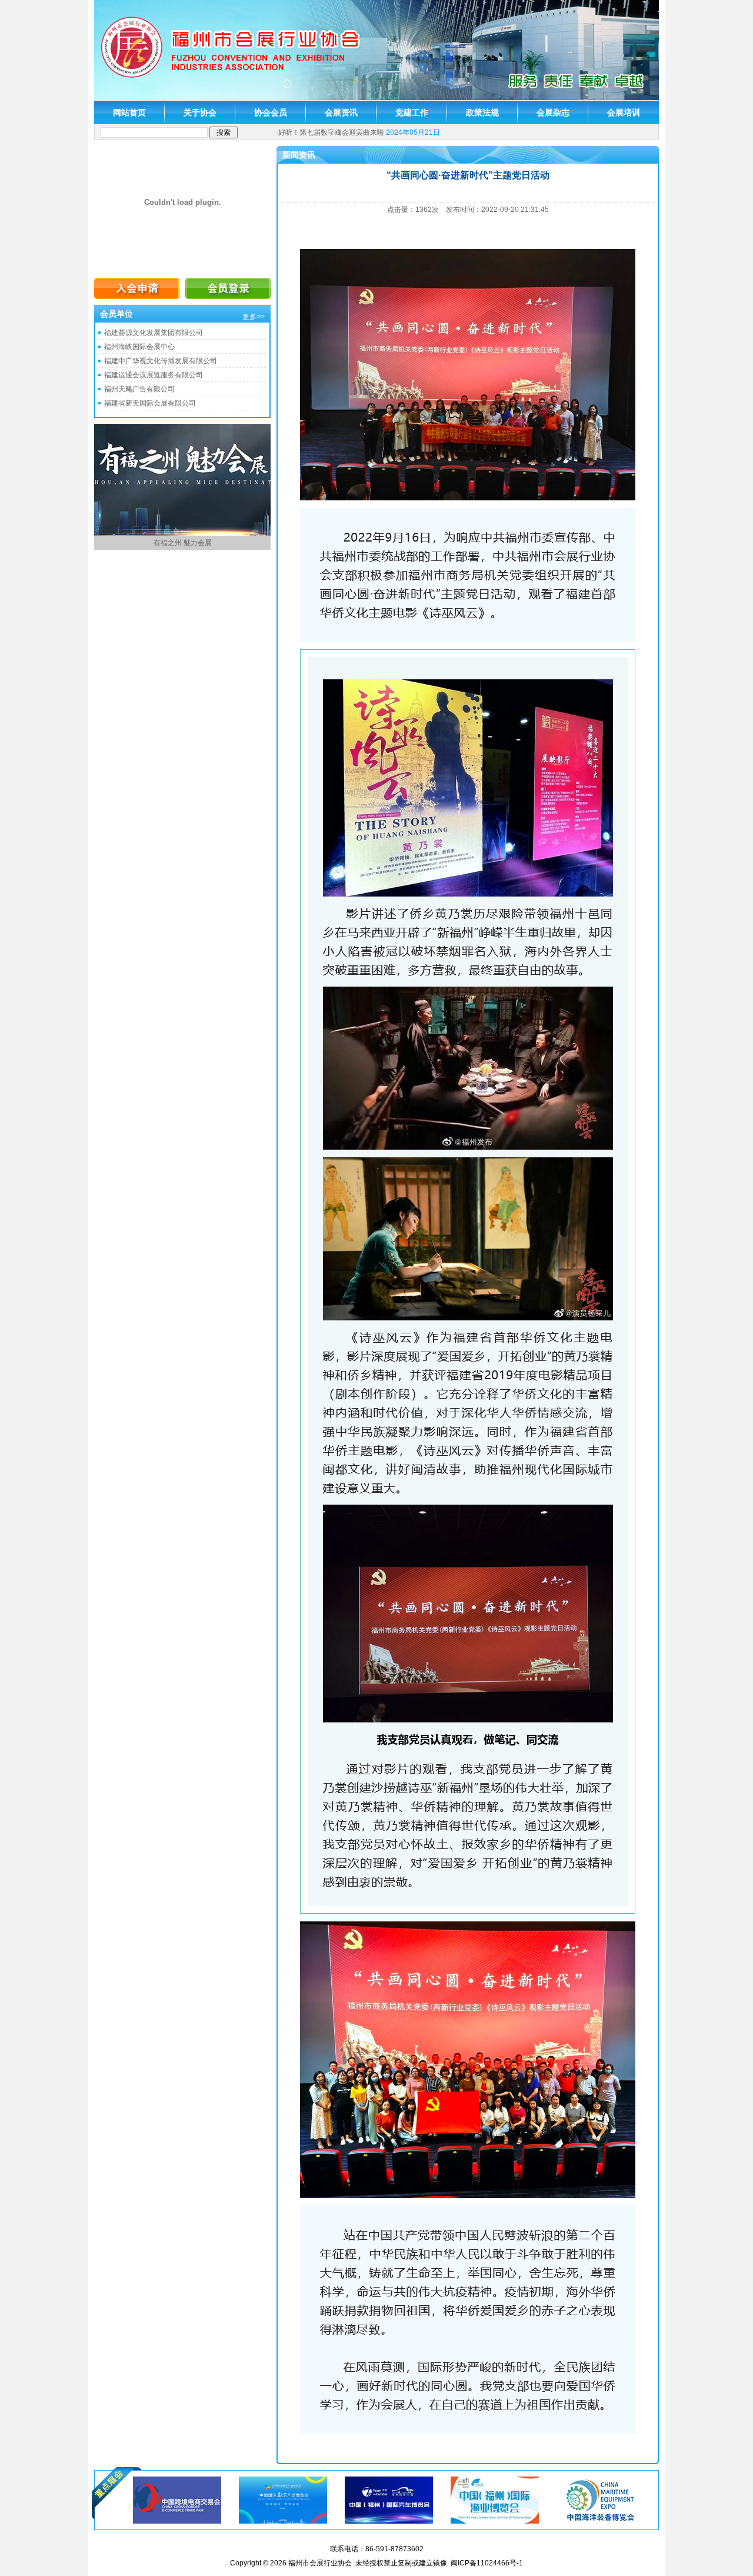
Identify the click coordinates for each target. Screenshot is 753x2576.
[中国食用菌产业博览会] (601, 2499)
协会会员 (271, 112)
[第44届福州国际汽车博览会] (389, 2499)
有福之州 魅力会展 (183, 543)
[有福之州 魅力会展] (182, 533)
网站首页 (129, 112)
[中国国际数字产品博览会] (283, 2499)
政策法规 (482, 112)
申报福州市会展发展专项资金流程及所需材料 (349, 132)
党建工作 (412, 112)
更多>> (254, 317)
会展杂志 (553, 112)
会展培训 (624, 112)
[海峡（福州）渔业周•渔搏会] (495, 2499)
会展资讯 (341, 112)
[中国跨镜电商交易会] (177, 2499)
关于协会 (200, 112)
